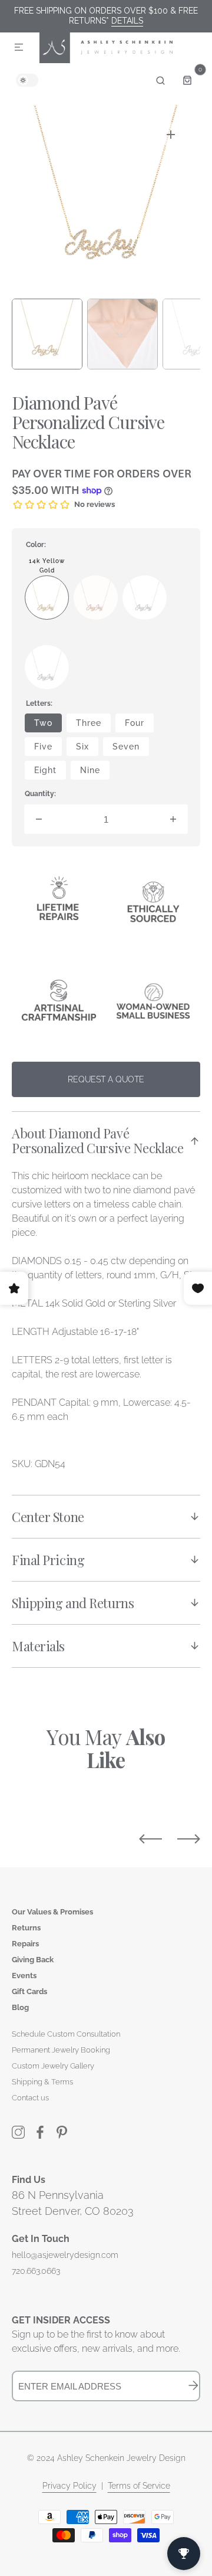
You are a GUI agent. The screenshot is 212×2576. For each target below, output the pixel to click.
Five (48, 749)
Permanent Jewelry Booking (61, 2050)
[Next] (189, 1839)
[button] (19, 48)
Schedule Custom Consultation (66, 2034)
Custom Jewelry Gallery (53, 2066)
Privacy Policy (69, 2486)
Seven (131, 749)
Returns (26, 1928)
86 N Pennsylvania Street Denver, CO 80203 (73, 2203)
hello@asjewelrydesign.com (65, 2255)
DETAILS (127, 21)
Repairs (25, 1944)
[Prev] (150, 1839)
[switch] (27, 80)
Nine (95, 773)
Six (87, 749)
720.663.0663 (36, 2271)
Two (48, 725)
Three (93, 725)
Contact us (30, 2098)
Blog (20, 2007)
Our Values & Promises (52, 1912)
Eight (50, 773)
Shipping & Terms (42, 2082)
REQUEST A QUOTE (106, 1079)
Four (139, 725)
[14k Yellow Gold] (47, 598)
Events (24, 1976)
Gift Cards (29, 1991)
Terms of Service (139, 2486)
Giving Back (33, 1960)
